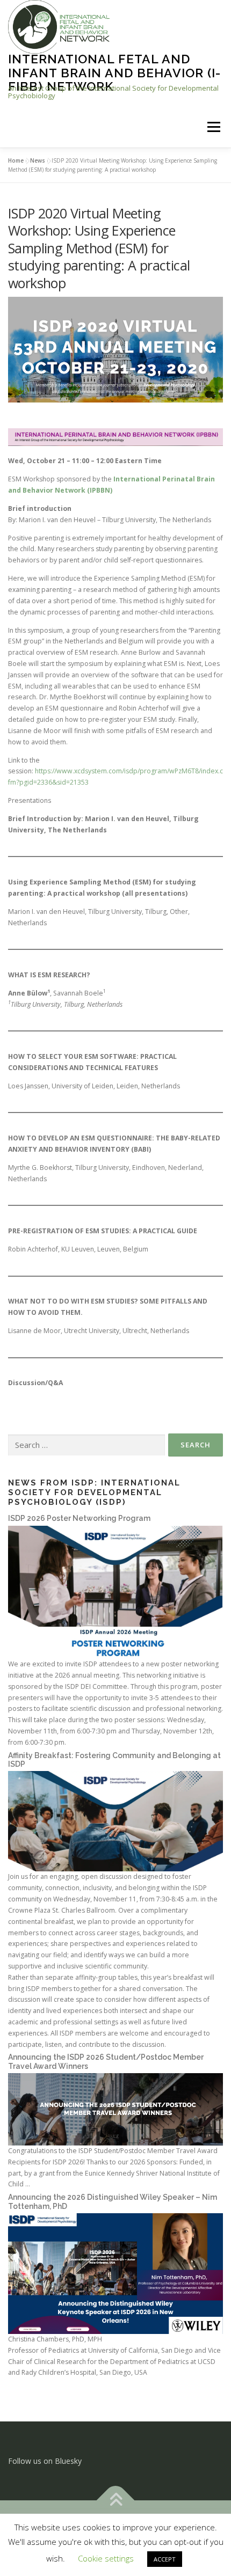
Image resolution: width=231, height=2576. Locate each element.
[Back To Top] (116, 2501)
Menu (213, 127)
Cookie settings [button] (106, 2558)
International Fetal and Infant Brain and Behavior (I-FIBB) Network (114, 72)
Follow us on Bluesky (45, 2461)
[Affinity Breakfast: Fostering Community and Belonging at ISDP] (115, 1821)
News (38, 160)
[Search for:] (86, 1446)
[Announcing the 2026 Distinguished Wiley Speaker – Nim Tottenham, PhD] (115, 2273)
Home (16, 160)
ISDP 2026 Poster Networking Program (79, 1518)
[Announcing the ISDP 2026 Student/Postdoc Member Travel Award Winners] (115, 2108)
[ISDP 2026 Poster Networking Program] (115, 1591)
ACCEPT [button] (165, 2559)
